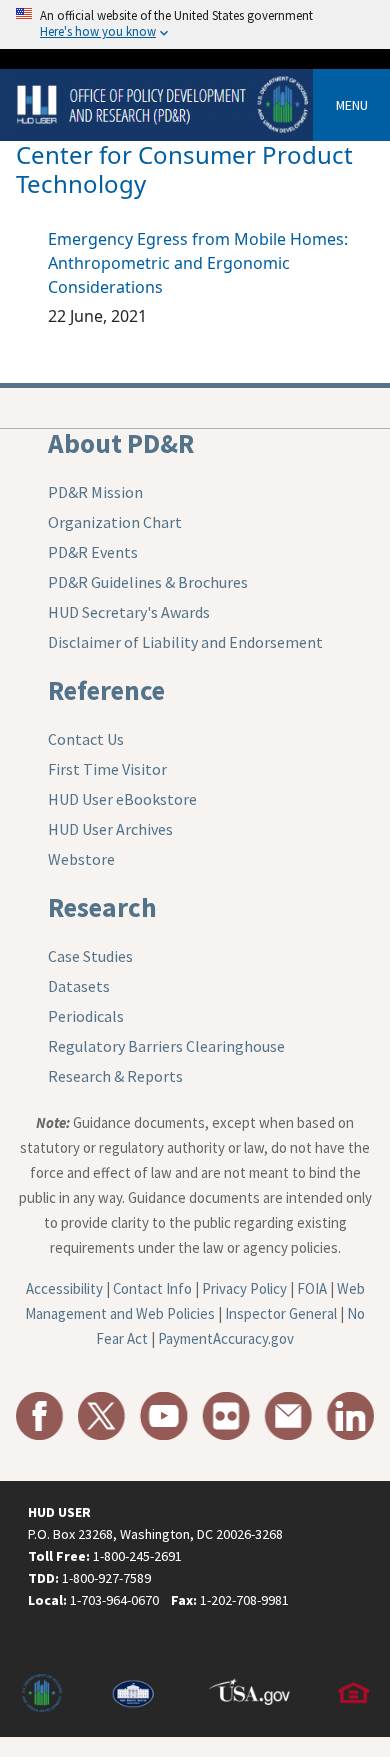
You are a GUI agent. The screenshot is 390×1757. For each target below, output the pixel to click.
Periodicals (86, 1016)
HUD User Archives (110, 829)
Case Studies (90, 956)
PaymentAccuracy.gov (226, 1338)
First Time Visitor (107, 769)
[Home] (164, 103)
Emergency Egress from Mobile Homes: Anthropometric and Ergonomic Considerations (198, 263)
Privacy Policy (244, 1288)
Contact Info (152, 1288)
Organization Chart (115, 522)
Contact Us (86, 739)
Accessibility (64, 1288)
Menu (352, 105)
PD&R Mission (95, 492)
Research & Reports (115, 1076)
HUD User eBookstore (122, 799)
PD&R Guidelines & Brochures (148, 582)
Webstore (81, 859)
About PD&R (121, 443)
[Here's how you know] (195, 24)
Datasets (79, 986)
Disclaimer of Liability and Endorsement (185, 642)
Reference (106, 690)
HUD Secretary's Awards (129, 612)
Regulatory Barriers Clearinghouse (166, 1046)
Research (102, 907)
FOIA (312, 1288)
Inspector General (281, 1313)
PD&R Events (93, 552)
